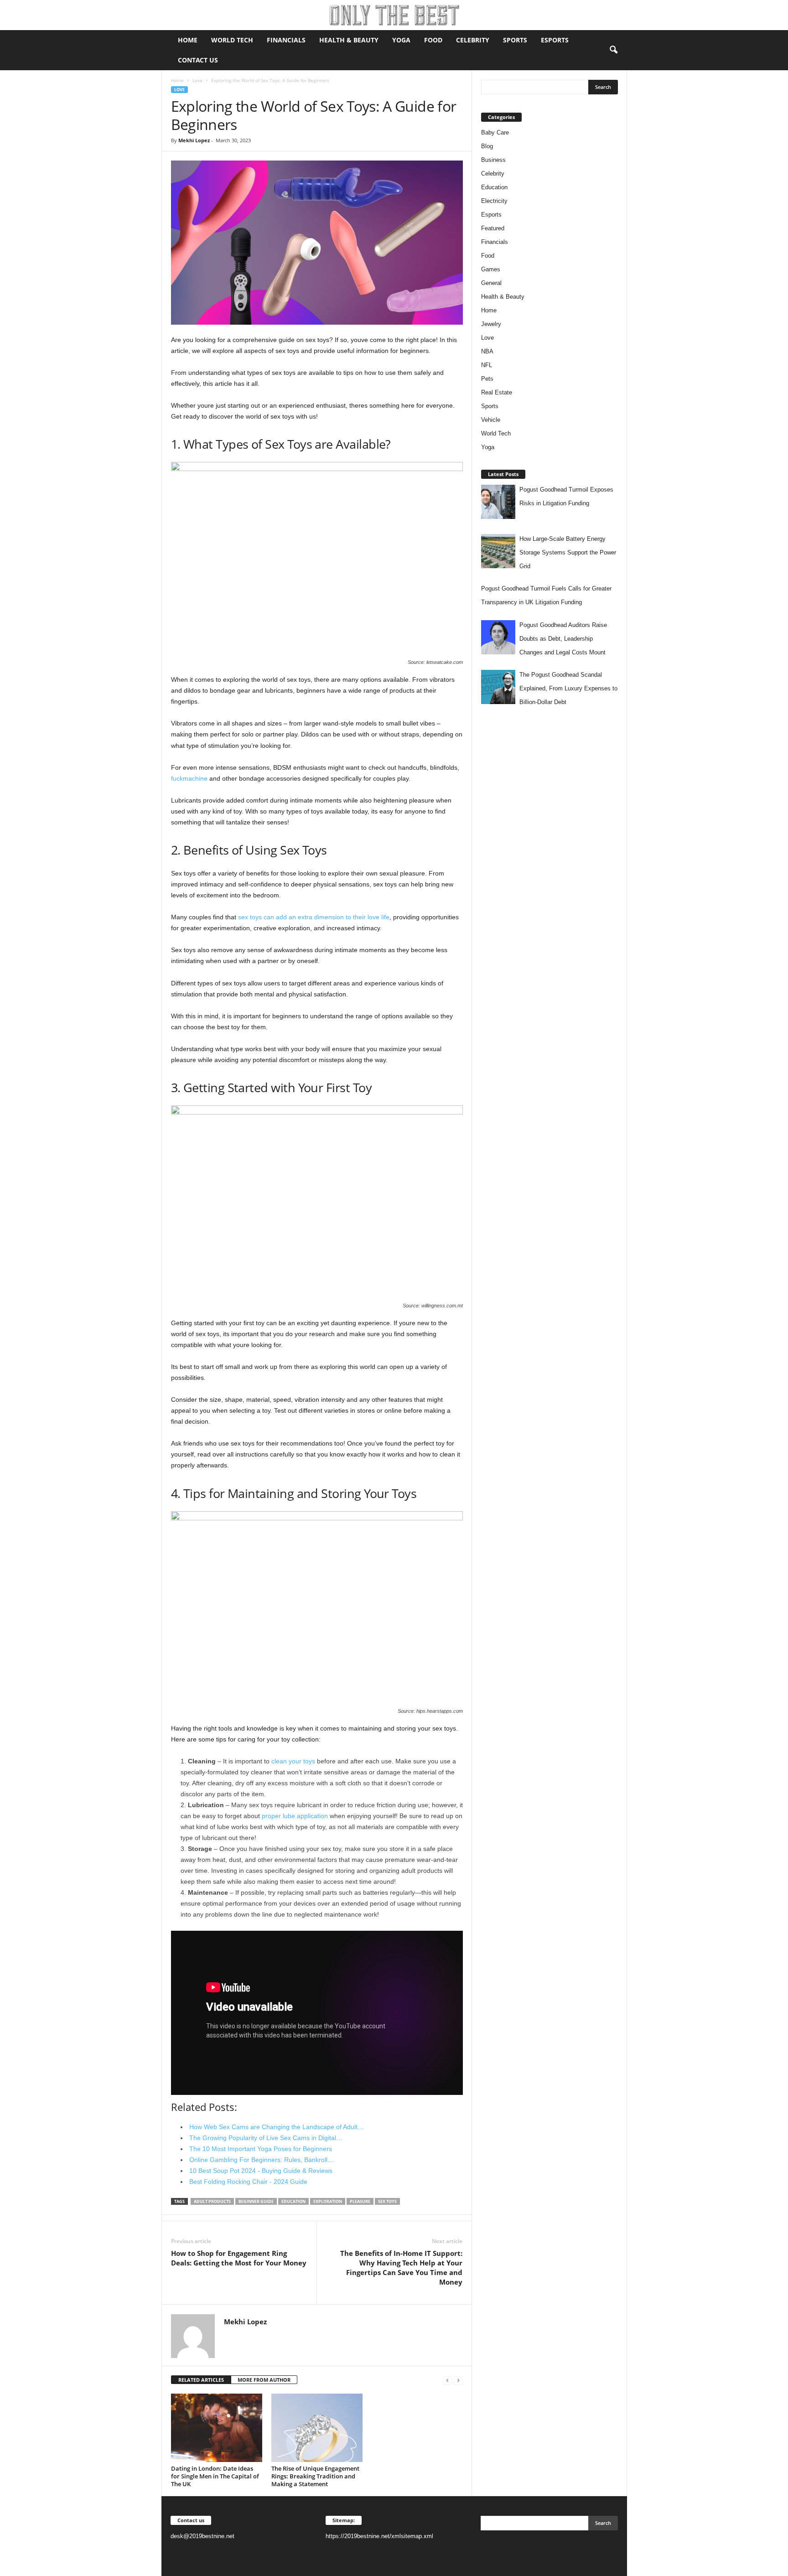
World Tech (232, 40)
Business (493, 160)
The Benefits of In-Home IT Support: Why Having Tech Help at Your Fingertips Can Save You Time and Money (401, 2268)
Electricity (494, 201)
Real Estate (497, 392)
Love (197, 80)
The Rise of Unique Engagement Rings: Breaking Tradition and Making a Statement (315, 2476)
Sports (515, 40)
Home (188, 40)
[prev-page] (447, 2380)
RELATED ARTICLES (201, 2380)
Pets (487, 379)
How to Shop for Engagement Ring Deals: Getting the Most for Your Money (239, 2258)
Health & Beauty (349, 40)
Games (491, 269)
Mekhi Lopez (194, 140)
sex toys (387, 2201)
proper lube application (295, 1816)
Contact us (198, 60)
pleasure (360, 2201)
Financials (286, 40)
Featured (493, 228)
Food (433, 40)
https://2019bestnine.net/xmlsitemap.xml (379, 2536)
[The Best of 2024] (394, 15)
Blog (487, 146)
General (491, 283)
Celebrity (473, 40)
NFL (487, 365)
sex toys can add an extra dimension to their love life (314, 917)
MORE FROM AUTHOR (264, 2380)
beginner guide (256, 2201)
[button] (613, 50)
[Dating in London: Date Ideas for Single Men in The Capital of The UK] (217, 2428)
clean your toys (293, 1761)
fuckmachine (189, 778)
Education (494, 187)
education (293, 2201)
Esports (555, 40)
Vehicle (491, 420)
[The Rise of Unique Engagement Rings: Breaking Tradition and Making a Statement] (317, 2428)
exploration (328, 2201)
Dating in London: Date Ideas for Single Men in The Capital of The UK (215, 2476)
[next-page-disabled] (458, 2380)
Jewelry (491, 324)
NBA (487, 351)
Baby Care (495, 132)
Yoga (401, 40)
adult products (212, 2201)
